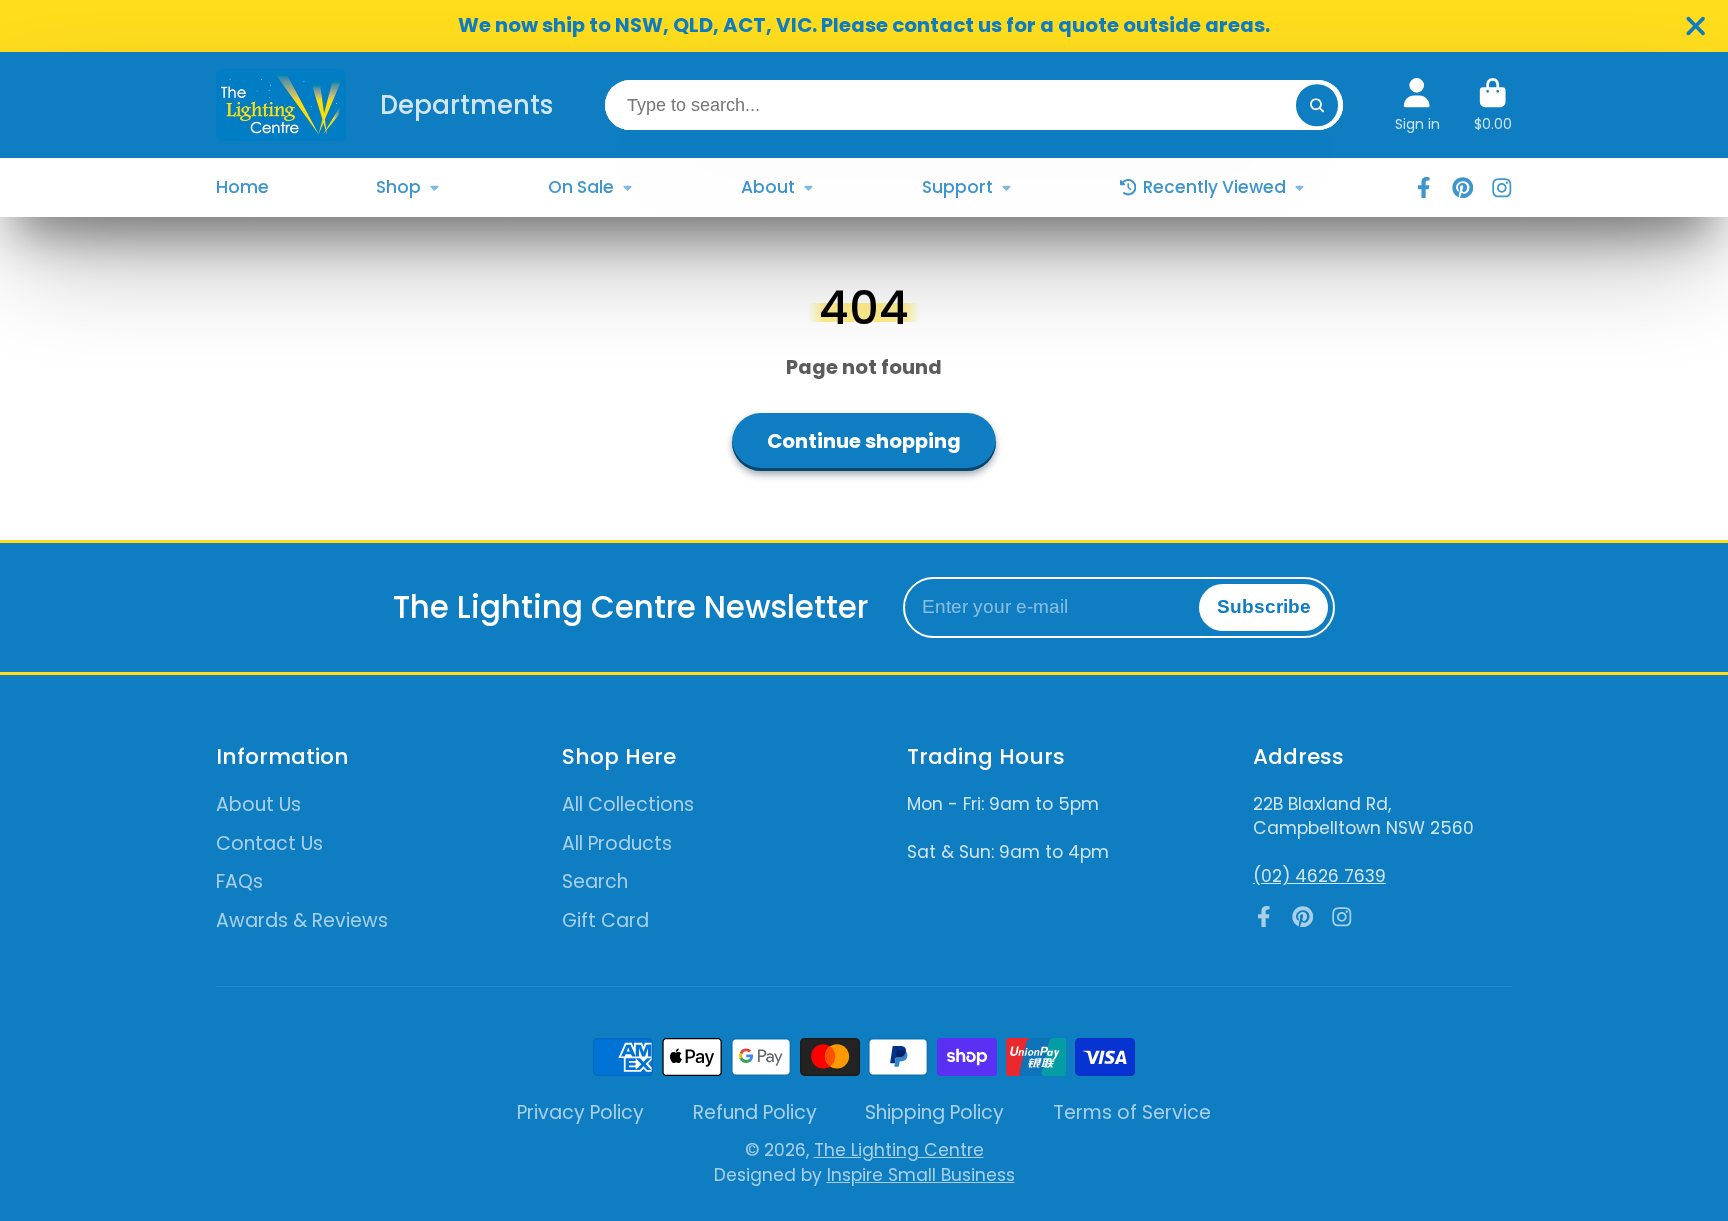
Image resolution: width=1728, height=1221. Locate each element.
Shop (398, 187)
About (768, 187)
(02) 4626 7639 (1319, 876)
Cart (1493, 105)
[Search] (1316, 104)
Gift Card (605, 921)
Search (595, 882)
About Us (258, 805)
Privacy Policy (580, 1113)
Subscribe (1264, 606)
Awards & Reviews (302, 921)
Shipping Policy (934, 1113)
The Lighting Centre (899, 1150)
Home (242, 187)
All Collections (628, 805)
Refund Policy (755, 1113)
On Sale (581, 187)
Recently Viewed (1214, 187)
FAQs (239, 882)
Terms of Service (1132, 1113)
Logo (281, 105)
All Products (617, 844)
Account (1417, 105)
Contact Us (269, 844)
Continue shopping (864, 441)
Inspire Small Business (921, 1175)
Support (957, 187)
